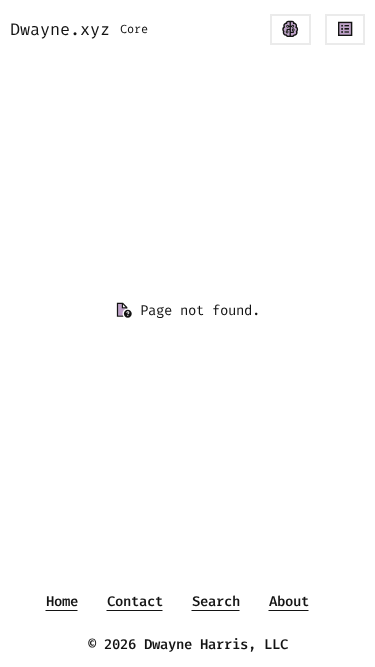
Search (216, 601)
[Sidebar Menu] (345, 29)
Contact (135, 601)
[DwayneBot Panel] (290, 29)
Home (62, 601)
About (289, 601)
